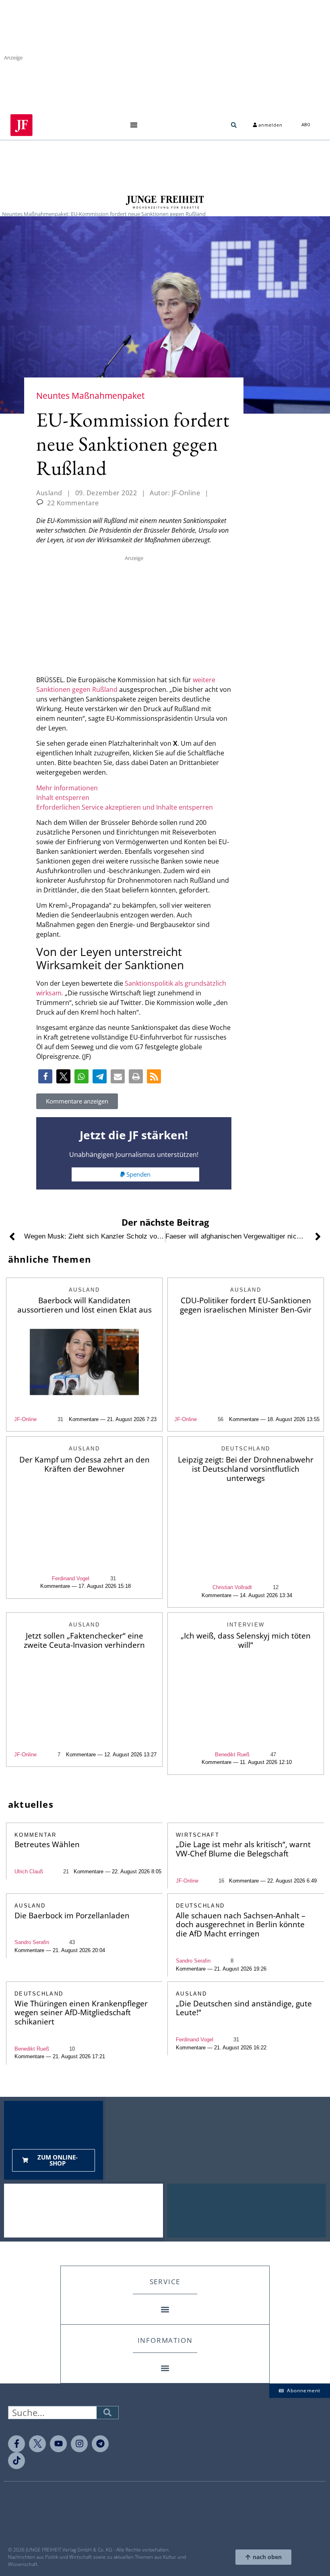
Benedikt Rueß (232, 1755)
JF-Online (25, 1419)
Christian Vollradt (232, 1587)
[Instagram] (79, 2444)
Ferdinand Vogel (71, 1578)
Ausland (49, 493)
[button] (134, 125)
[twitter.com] (37, 2444)
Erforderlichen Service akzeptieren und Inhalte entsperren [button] (125, 807)
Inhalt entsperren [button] (63, 798)
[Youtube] (58, 2444)
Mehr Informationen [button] (67, 788)
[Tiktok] (16, 2461)
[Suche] (107, 2413)
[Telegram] (100, 2444)
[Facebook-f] (16, 2444)
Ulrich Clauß (29, 1871)
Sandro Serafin (32, 1942)
